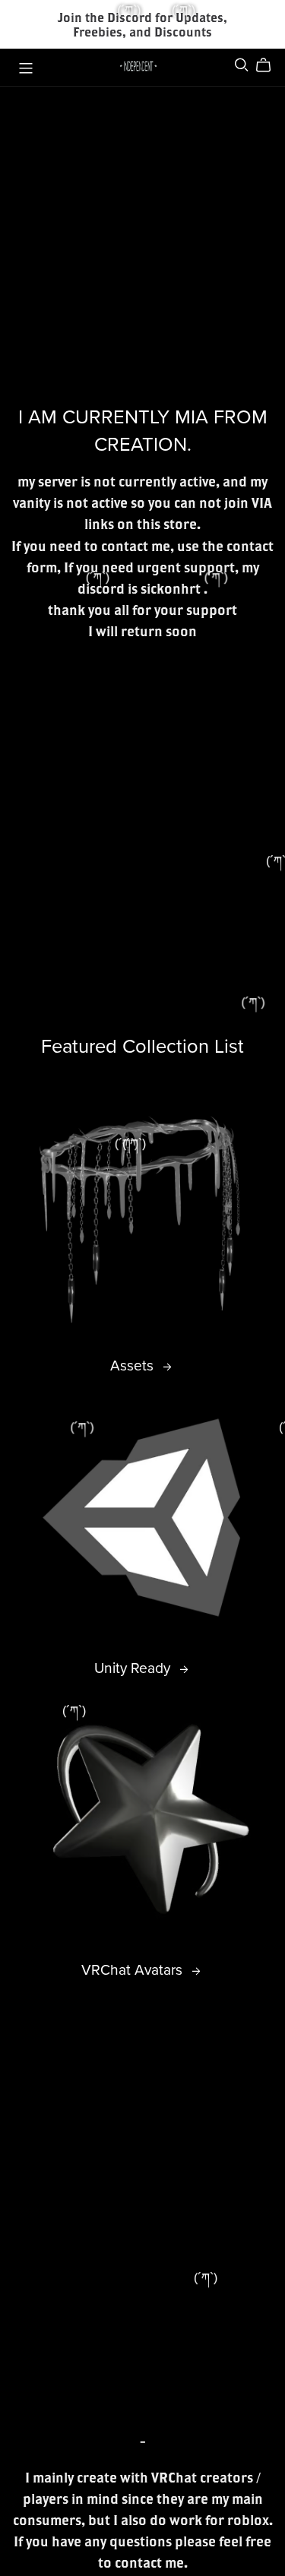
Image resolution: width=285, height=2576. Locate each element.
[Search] (242, 65)
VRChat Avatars (134, 1970)
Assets (134, 1366)
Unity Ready (134, 1668)
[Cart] (269, 65)
